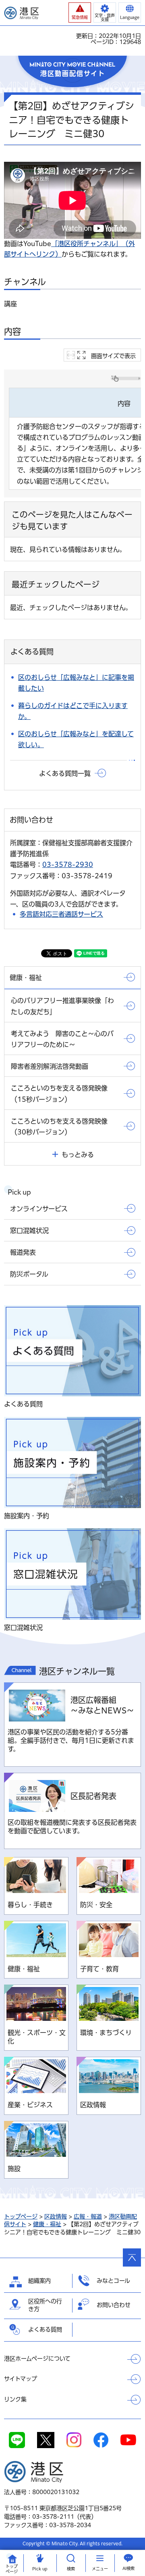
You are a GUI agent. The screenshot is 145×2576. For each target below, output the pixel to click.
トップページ (21, 2217)
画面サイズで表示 (113, 356)
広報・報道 (88, 2217)
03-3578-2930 (68, 865)
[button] (80, 13)
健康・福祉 (47, 2224)
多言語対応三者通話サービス (61, 914)
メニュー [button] (100, 2569)
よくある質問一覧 (65, 773)
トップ (12, 2569)
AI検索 (128, 2568)
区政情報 (56, 2217)
